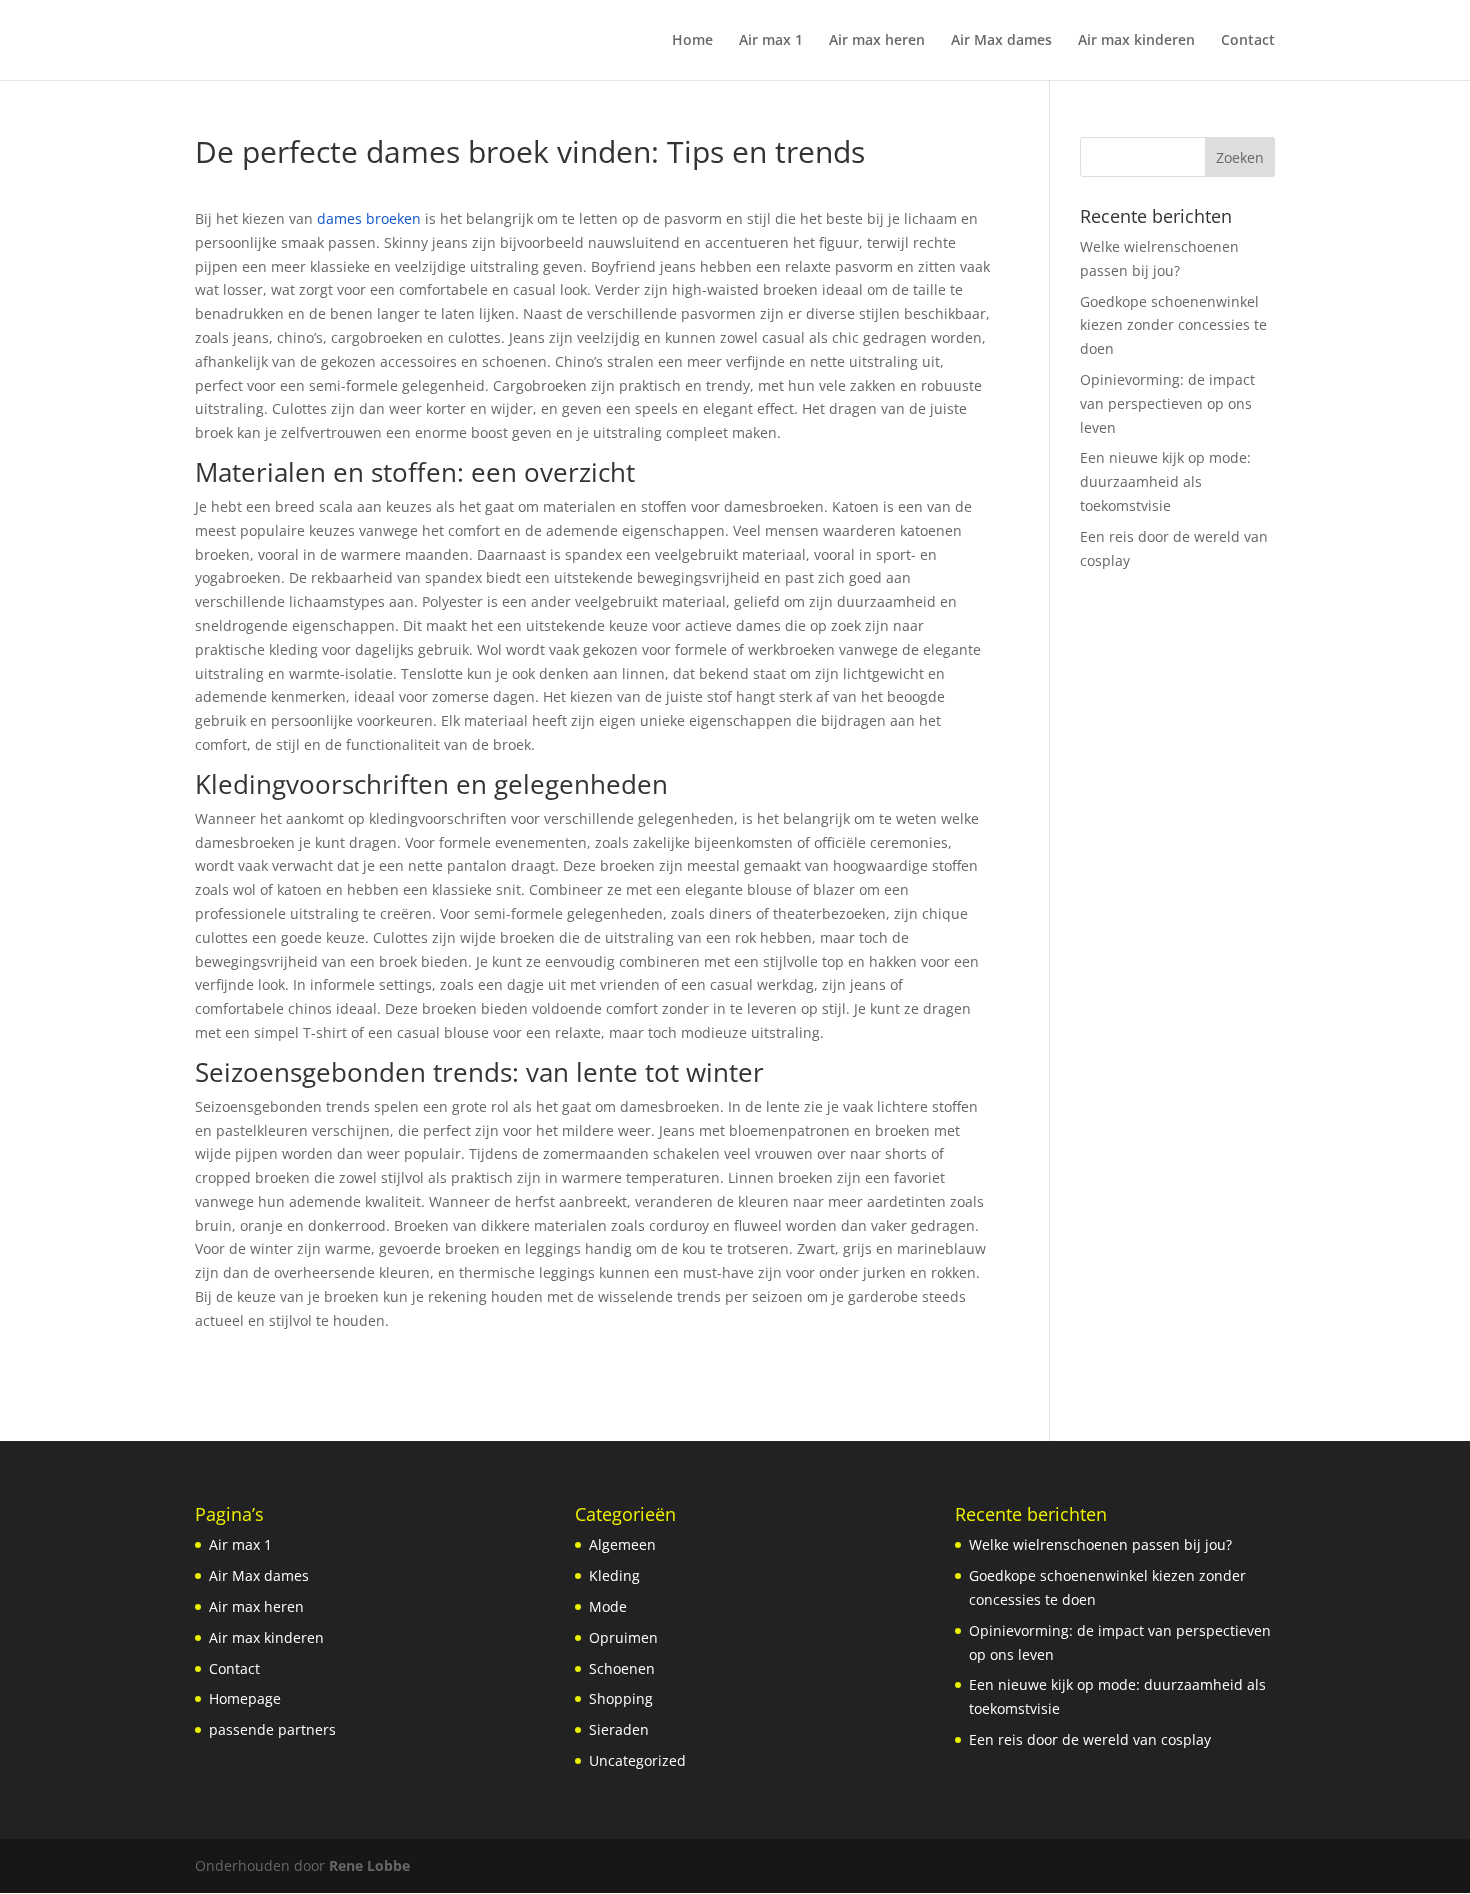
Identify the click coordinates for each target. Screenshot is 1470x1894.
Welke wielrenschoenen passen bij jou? (1100, 1544)
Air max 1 (771, 41)
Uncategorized (637, 1760)
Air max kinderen (1136, 41)
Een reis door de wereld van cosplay (1090, 1739)
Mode (608, 1606)
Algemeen (622, 1544)
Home (692, 41)
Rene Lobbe (369, 1865)
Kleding (614, 1575)
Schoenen (622, 1668)
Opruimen (623, 1637)
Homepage (245, 1698)
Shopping (621, 1698)
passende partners (272, 1729)
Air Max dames (1001, 41)
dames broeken (369, 218)
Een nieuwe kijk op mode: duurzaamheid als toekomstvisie (1165, 481)
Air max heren (877, 41)
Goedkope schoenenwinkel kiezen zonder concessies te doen (1173, 325)
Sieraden (619, 1729)
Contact (1248, 41)
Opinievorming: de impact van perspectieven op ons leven (1167, 403)
